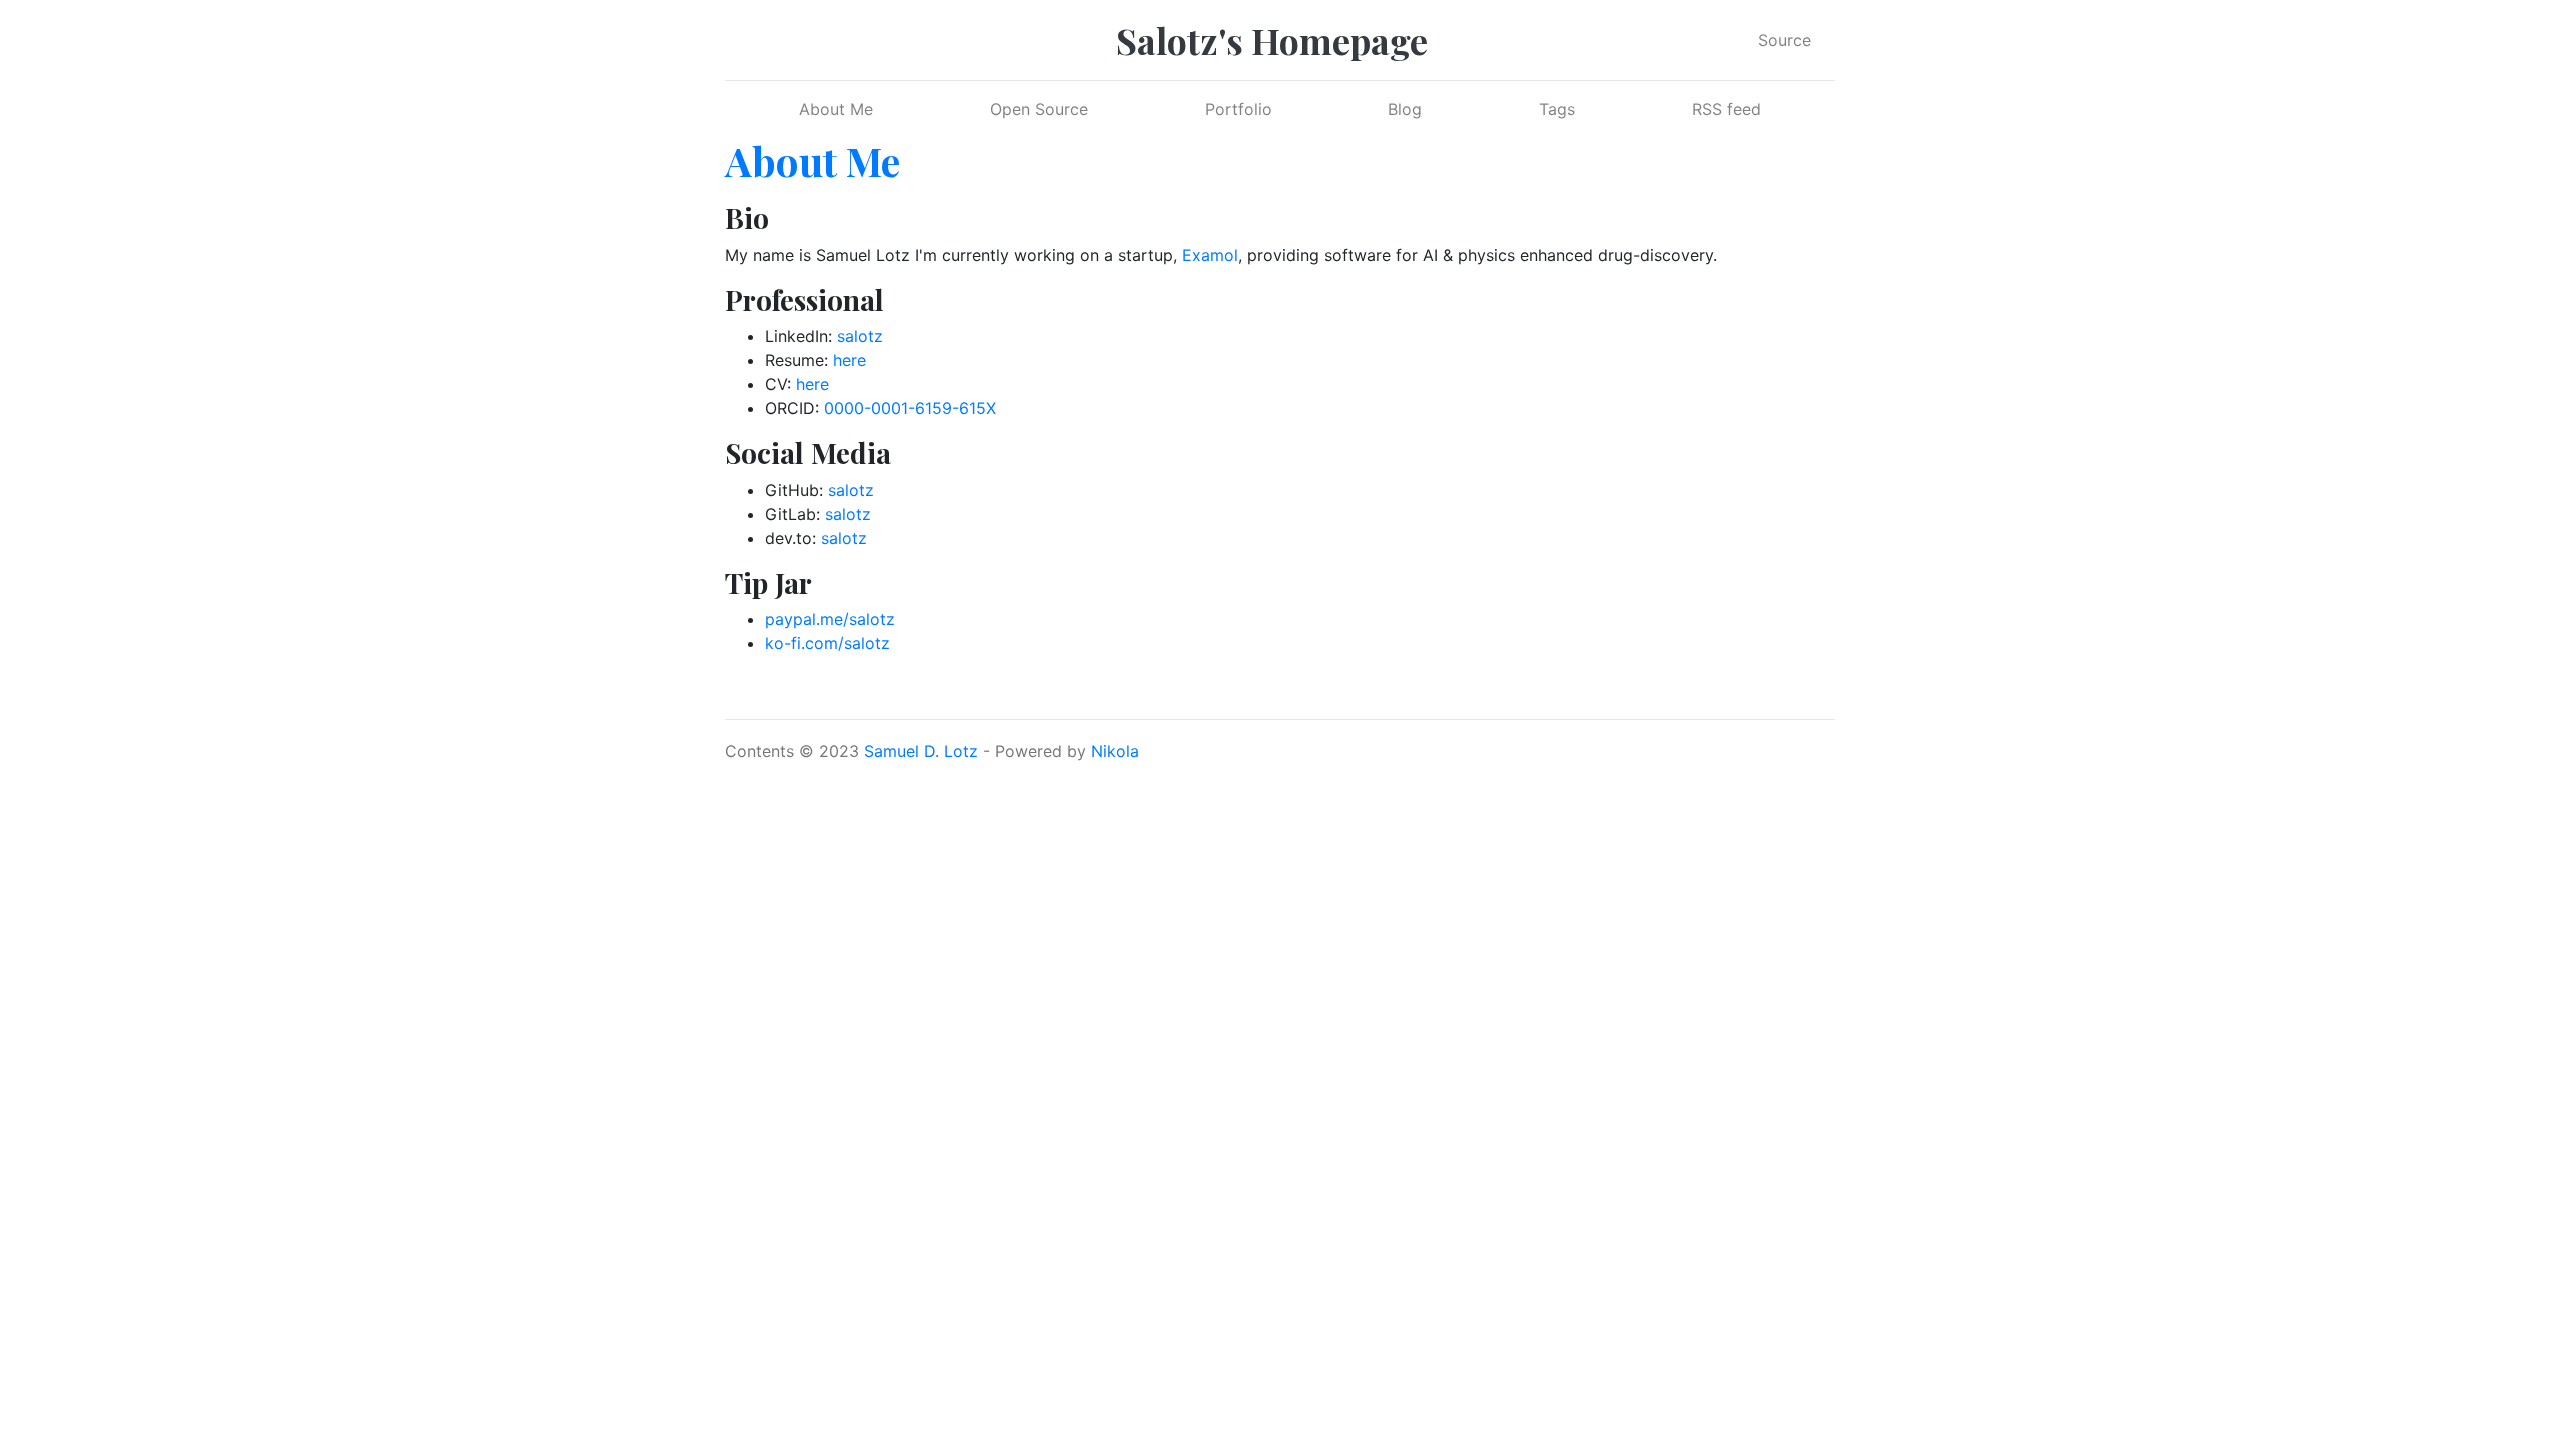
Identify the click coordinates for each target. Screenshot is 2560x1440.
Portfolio (1238, 109)
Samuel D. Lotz (921, 751)
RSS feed (1726, 109)
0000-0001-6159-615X (910, 408)
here (849, 360)
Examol (1210, 255)
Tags (1557, 109)
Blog (1405, 109)
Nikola (1115, 751)
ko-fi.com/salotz (827, 643)
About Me (836, 109)
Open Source (1039, 109)
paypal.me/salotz (830, 619)
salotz (860, 336)
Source (1784, 40)
